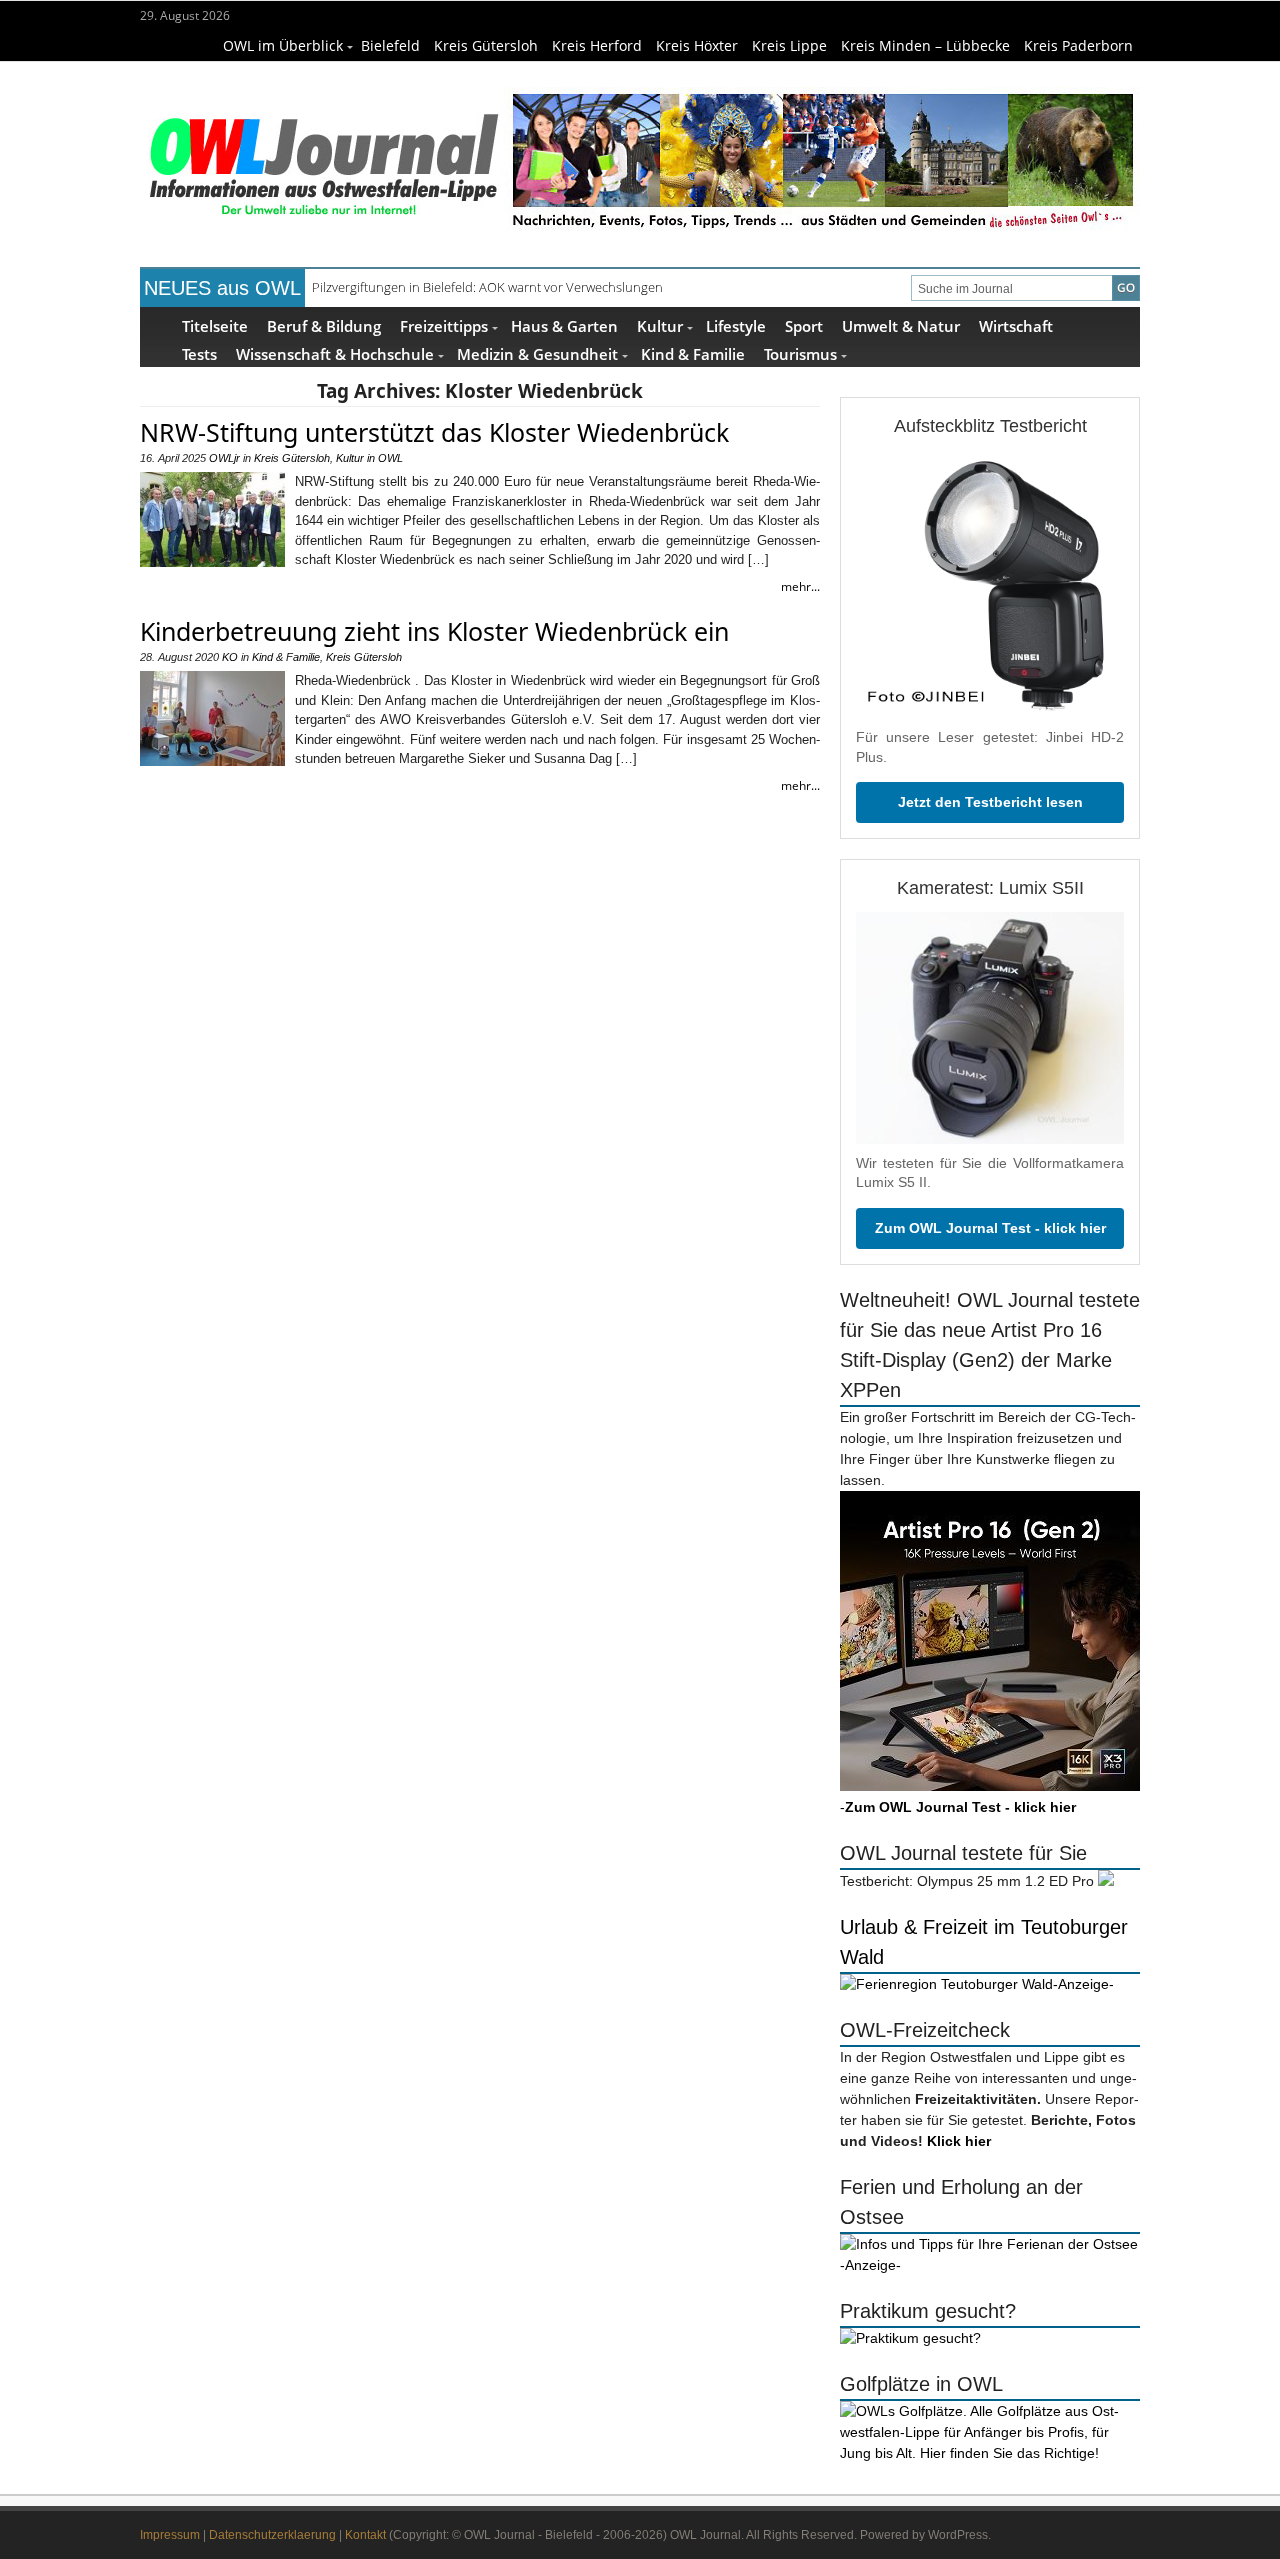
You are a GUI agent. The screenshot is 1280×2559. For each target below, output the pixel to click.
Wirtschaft (1016, 325)
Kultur (660, 325)
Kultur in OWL (369, 458)
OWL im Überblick (283, 45)
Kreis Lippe (789, 45)
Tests (199, 353)
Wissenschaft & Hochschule (335, 353)
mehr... (800, 586)
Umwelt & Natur (901, 325)
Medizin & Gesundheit (537, 353)
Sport (804, 325)
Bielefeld (390, 45)
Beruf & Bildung (324, 325)
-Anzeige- (1083, 1984)
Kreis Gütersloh (486, 45)
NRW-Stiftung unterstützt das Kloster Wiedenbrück (434, 432)
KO (230, 657)
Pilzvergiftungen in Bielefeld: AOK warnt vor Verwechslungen (487, 287)
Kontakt (365, 2535)
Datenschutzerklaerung (272, 2535)
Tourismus (800, 353)
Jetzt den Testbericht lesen (990, 802)
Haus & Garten (564, 325)
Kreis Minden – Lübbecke (925, 45)
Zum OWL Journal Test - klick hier (990, 1228)
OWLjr (224, 458)
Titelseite (215, 325)
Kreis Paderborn (1078, 45)
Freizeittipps (444, 325)
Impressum (170, 2535)
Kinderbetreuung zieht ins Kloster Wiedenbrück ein (434, 631)
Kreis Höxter (697, 45)
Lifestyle (736, 325)
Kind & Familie (693, 353)
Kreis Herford (597, 45)
